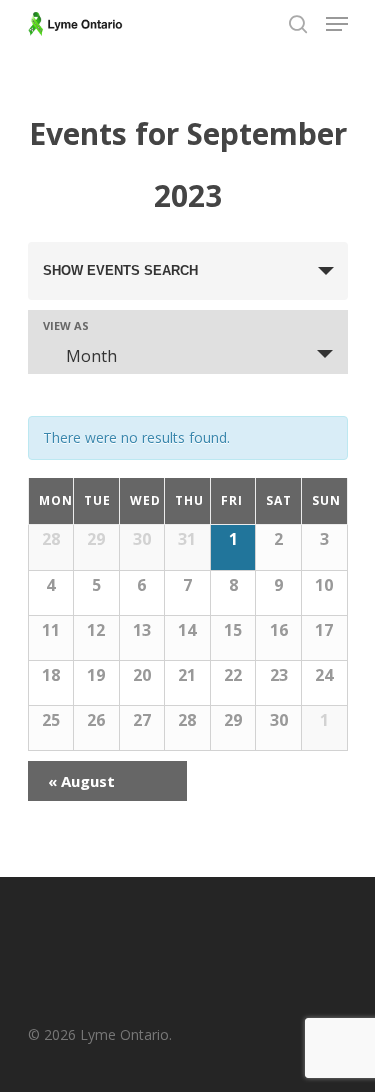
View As (66, 325)
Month (91, 356)
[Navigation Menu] (337, 24)
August (81, 781)
